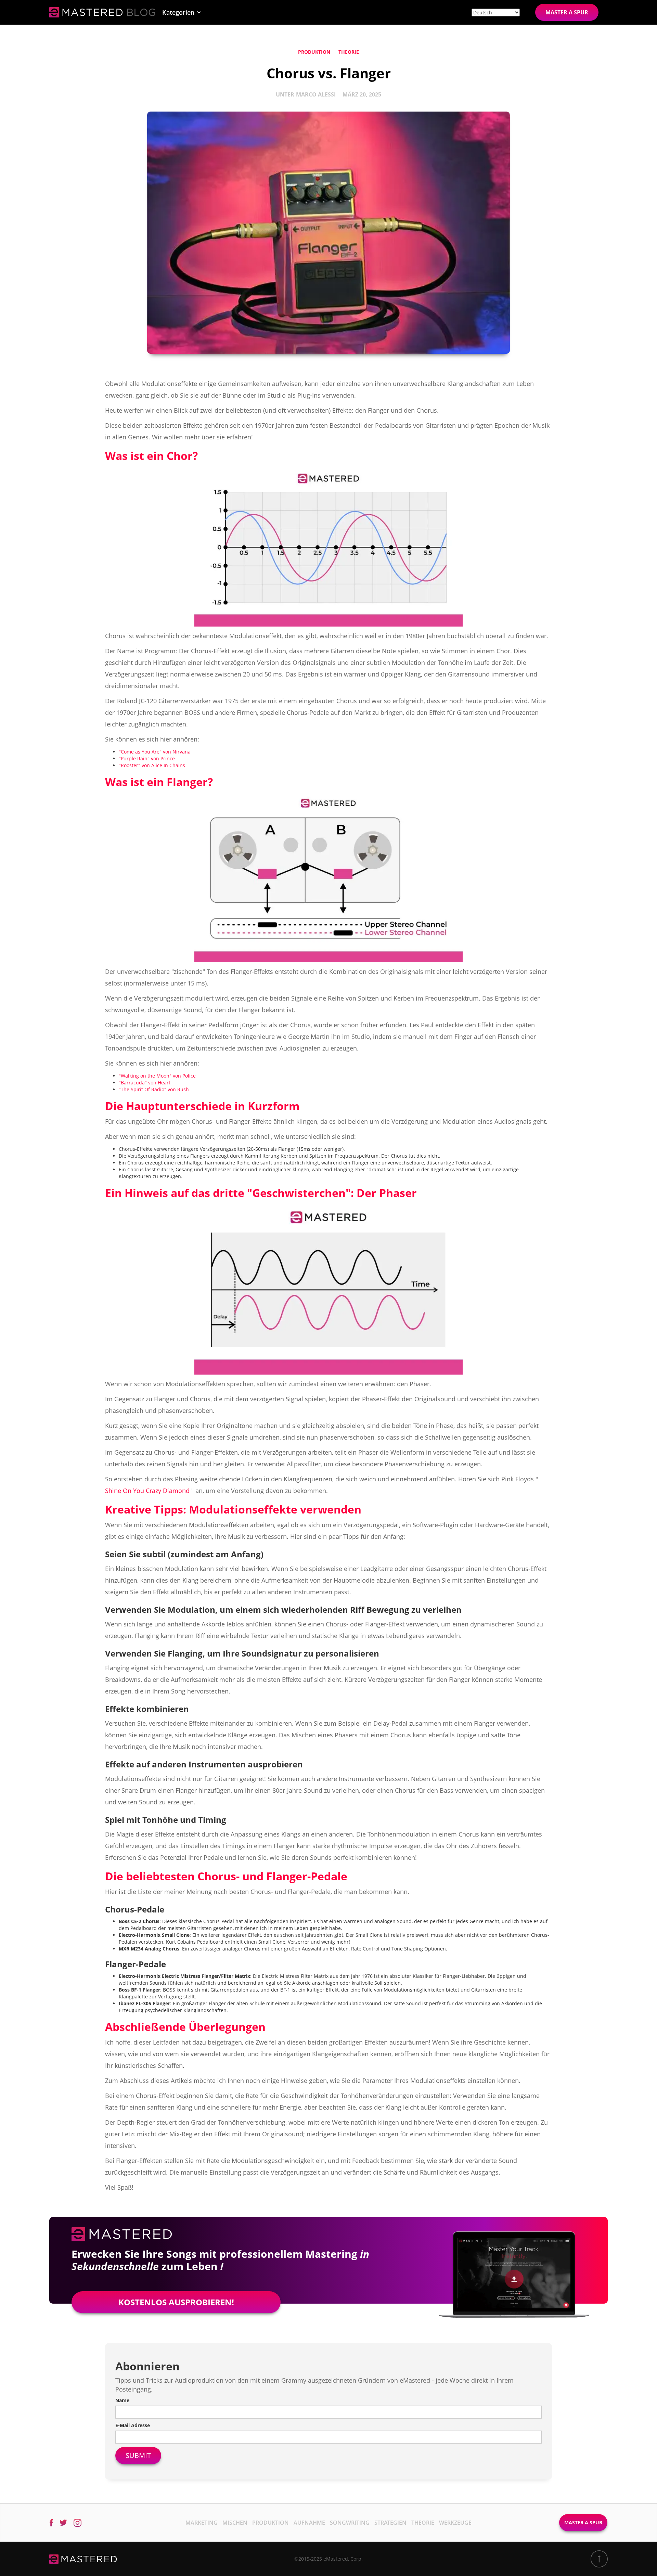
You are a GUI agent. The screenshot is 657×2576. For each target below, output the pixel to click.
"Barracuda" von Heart (145, 1083)
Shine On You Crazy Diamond (147, 1491)
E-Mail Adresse (133, 2425)
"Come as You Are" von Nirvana (155, 752)
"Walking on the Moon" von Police (157, 1076)
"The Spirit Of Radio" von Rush (154, 1089)
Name (122, 2400)
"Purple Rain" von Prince (147, 758)
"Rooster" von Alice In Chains (152, 765)
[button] (182, 12)
